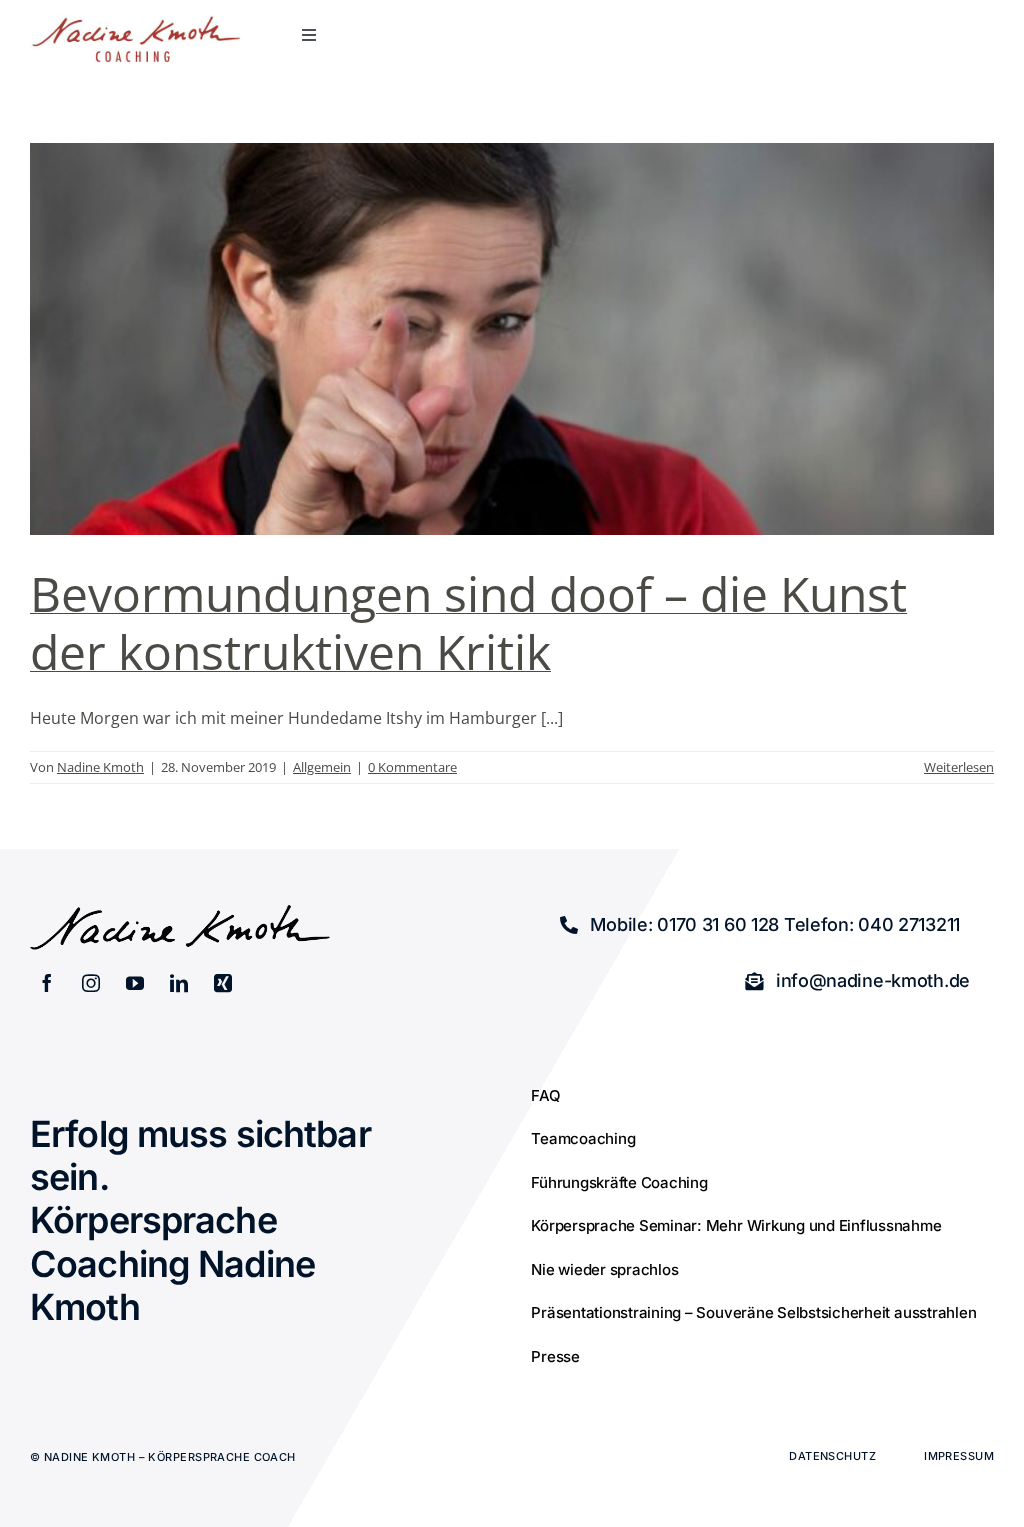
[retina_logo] (136, 23)
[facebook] (47, 983)
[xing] (223, 983)
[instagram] (91, 983)
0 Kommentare (412, 767)
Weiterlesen (959, 767)
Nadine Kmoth (100, 767)
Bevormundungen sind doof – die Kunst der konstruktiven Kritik (468, 622)
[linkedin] (179, 983)
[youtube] (135, 983)
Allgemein (322, 767)
